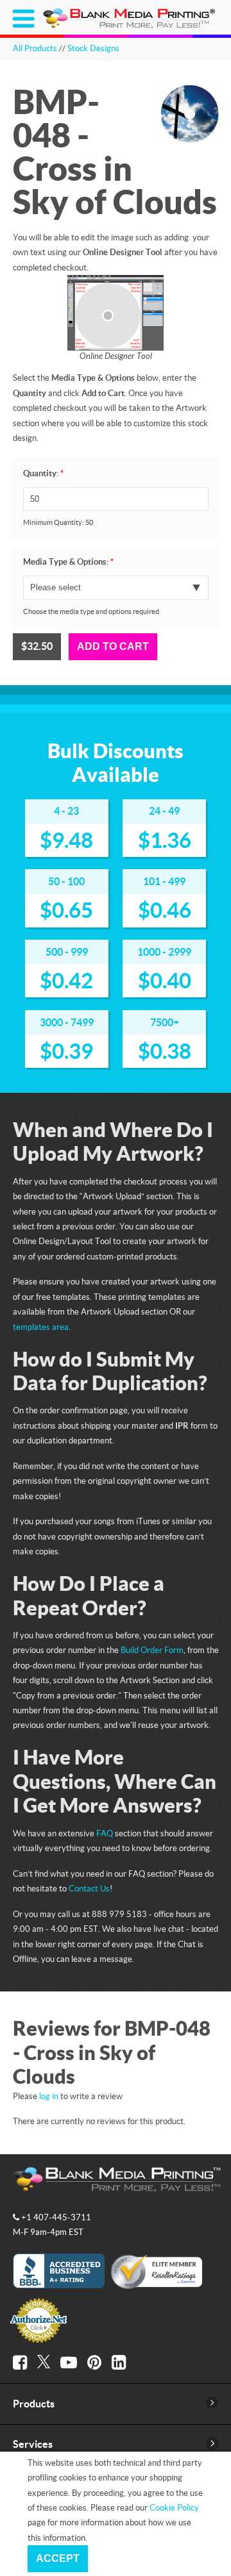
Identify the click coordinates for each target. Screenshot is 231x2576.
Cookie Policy (174, 2507)
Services (33, 2444)
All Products (35, 48)
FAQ (105, 1833)
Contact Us (89, 1888)
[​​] (20, 2363)
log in (49, 2096)
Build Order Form (152, 1650)
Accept (58, 2558)
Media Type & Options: (68, 562)
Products (34, 2404)
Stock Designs (93, 48)
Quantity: (43, 473)
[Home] (130, 26)
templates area (41, 1327)
